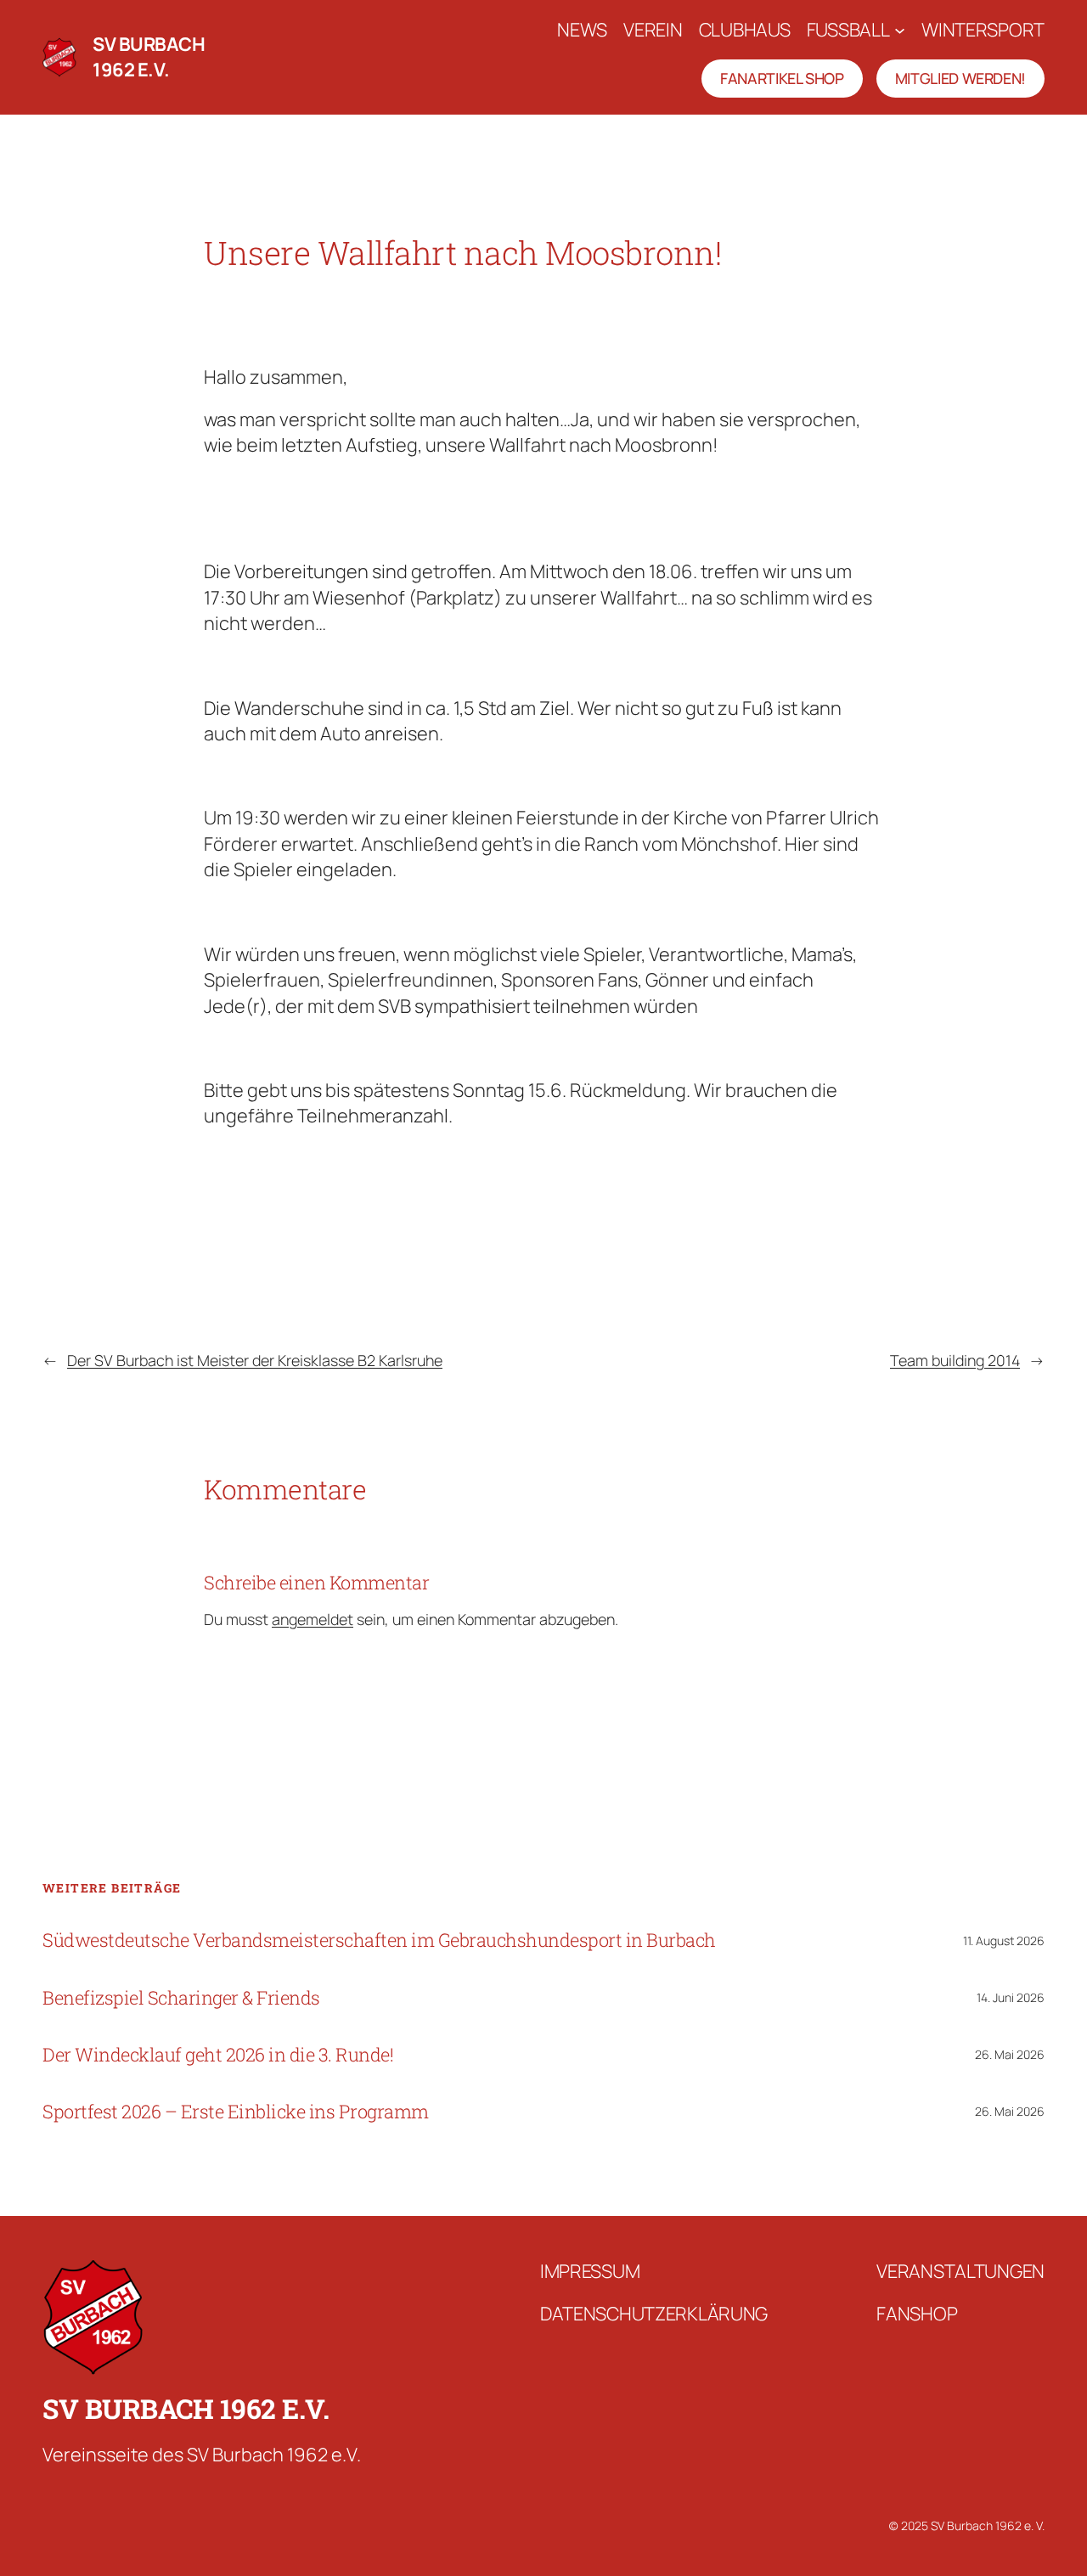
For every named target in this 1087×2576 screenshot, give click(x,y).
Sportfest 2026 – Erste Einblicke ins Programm (236, 2112)
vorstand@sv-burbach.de (341, 297)
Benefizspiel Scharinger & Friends (181, 1998)
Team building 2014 (955, 1360)
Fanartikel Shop (782, 78)
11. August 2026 (1004, 1940)
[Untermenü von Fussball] (900, 30)
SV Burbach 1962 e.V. (149, 57)
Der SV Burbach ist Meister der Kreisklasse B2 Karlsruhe (255, 1360)
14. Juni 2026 (1011, 1997)
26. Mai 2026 (1010, 2054)
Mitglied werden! (960, 78)
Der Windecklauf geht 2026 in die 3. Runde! (218, 2055)
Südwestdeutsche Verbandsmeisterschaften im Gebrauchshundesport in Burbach (379, 1940)
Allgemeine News (469, 297)
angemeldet (313, 1619)
